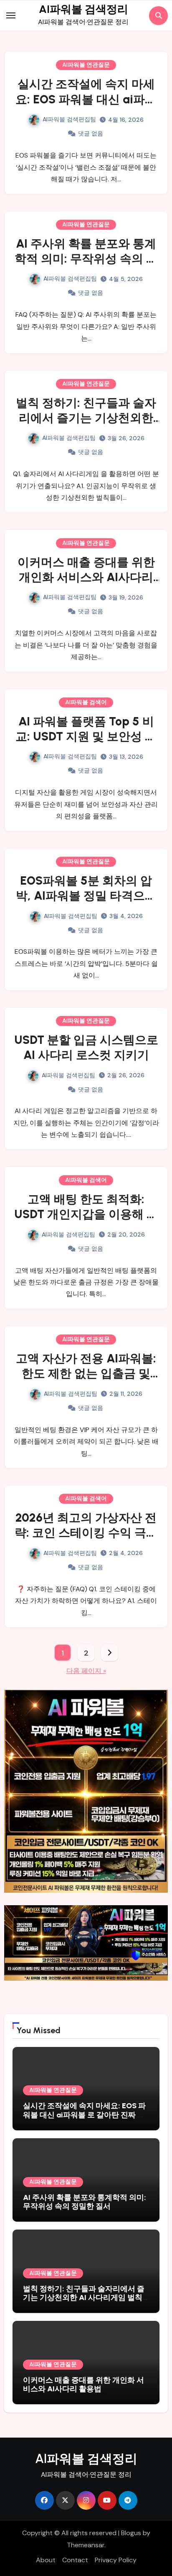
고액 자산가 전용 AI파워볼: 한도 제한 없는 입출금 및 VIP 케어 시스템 (86, 1373)
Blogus (131, 2533)
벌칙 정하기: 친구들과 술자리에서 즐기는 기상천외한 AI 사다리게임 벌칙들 (86, 418)
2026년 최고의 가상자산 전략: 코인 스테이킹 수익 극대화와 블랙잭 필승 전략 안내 (86, 1533)
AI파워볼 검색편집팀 (69, 119)
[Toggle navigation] (11, 15)
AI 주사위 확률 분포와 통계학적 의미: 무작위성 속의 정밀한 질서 (86, 259)
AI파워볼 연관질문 (86, 65)
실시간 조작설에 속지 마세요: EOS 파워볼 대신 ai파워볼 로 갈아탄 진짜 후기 (86, 99)
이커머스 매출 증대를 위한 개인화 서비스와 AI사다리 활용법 (86, 577)
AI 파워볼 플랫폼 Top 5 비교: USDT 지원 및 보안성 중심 (86, 736)
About (46, 2560)
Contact (75, 2560)
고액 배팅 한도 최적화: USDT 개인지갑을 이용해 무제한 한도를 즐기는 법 (86, 1214)
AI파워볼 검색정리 (83, 9)
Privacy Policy (116, 2560)
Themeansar (86, 2545)
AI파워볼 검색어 (86, 702)
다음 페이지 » (86, 1671)
